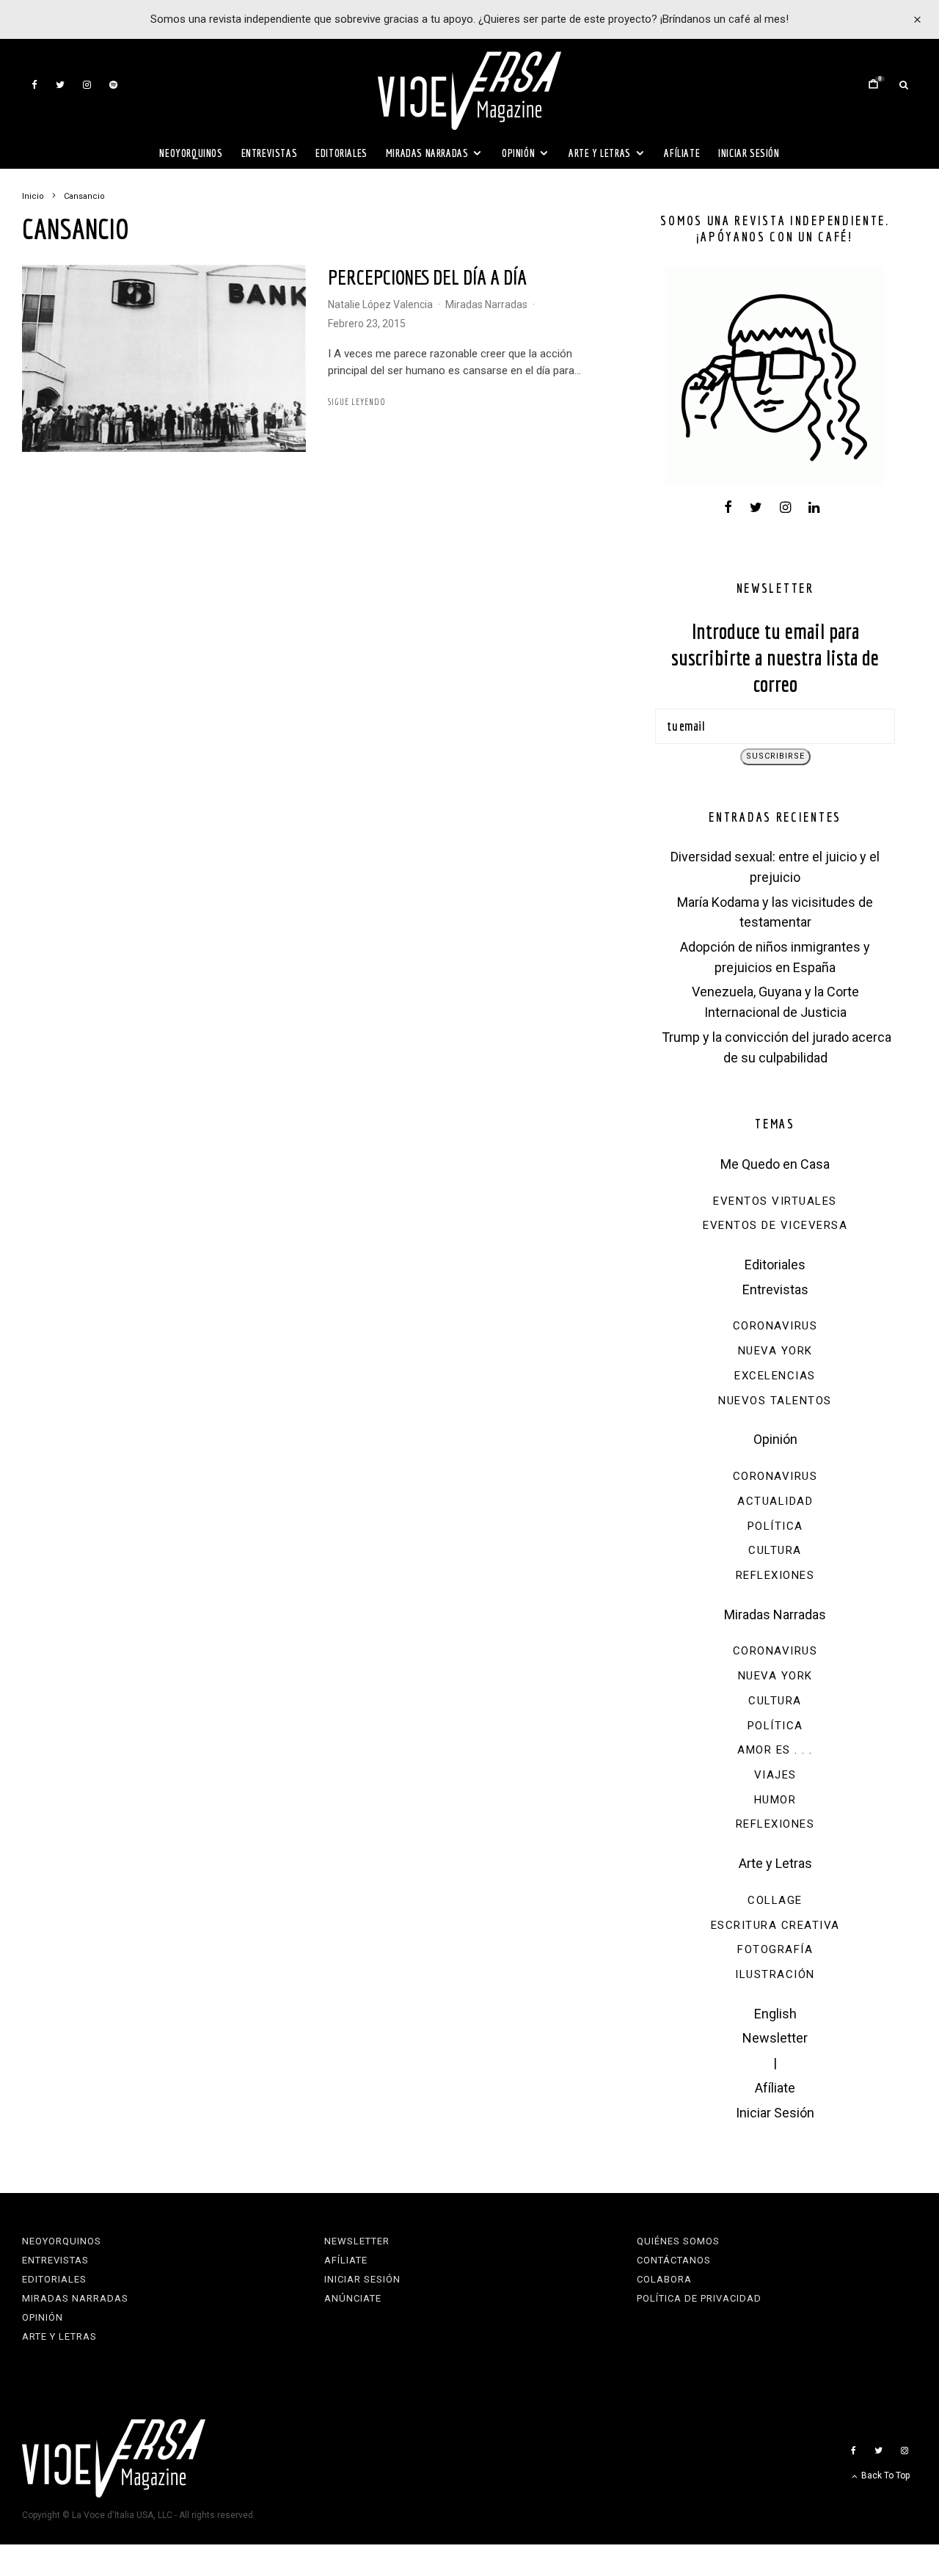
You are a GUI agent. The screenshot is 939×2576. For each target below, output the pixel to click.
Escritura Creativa (775, 1925)
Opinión (518, 153)
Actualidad (775, 1501)
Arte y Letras (600, 153)
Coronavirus (775, 1326)
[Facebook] (34, 85)
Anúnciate (353, 2298)
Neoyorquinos (191, 153)
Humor (775, 1800)
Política (775, 1526)
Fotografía (775, 1949)
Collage (775, 1900)
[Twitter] (60, 85)
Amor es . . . (775, 1750)
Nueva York (775, 1351)
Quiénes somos (678, 2241)
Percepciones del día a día (427, 277)
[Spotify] (113, 85)
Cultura (775, 1550)
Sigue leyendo (357, 402)
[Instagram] (87, 85)
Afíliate (682, 153)
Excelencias (775, 1376)
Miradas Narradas (427, 153)
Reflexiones (775, 1575)
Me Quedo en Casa (775, 1164)
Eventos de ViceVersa (775, 1225)
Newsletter (775, 2038)
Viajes (775, 1775)
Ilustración (775, 1974)
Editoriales (341, 153)
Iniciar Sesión (749, 153)
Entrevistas (270, 153)
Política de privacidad (699, 2298)
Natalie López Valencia (380, 304)
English (775, 2014)
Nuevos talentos (775, 1401)
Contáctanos (674, 2260)
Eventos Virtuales (775, 1201)
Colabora (664, 2279)
